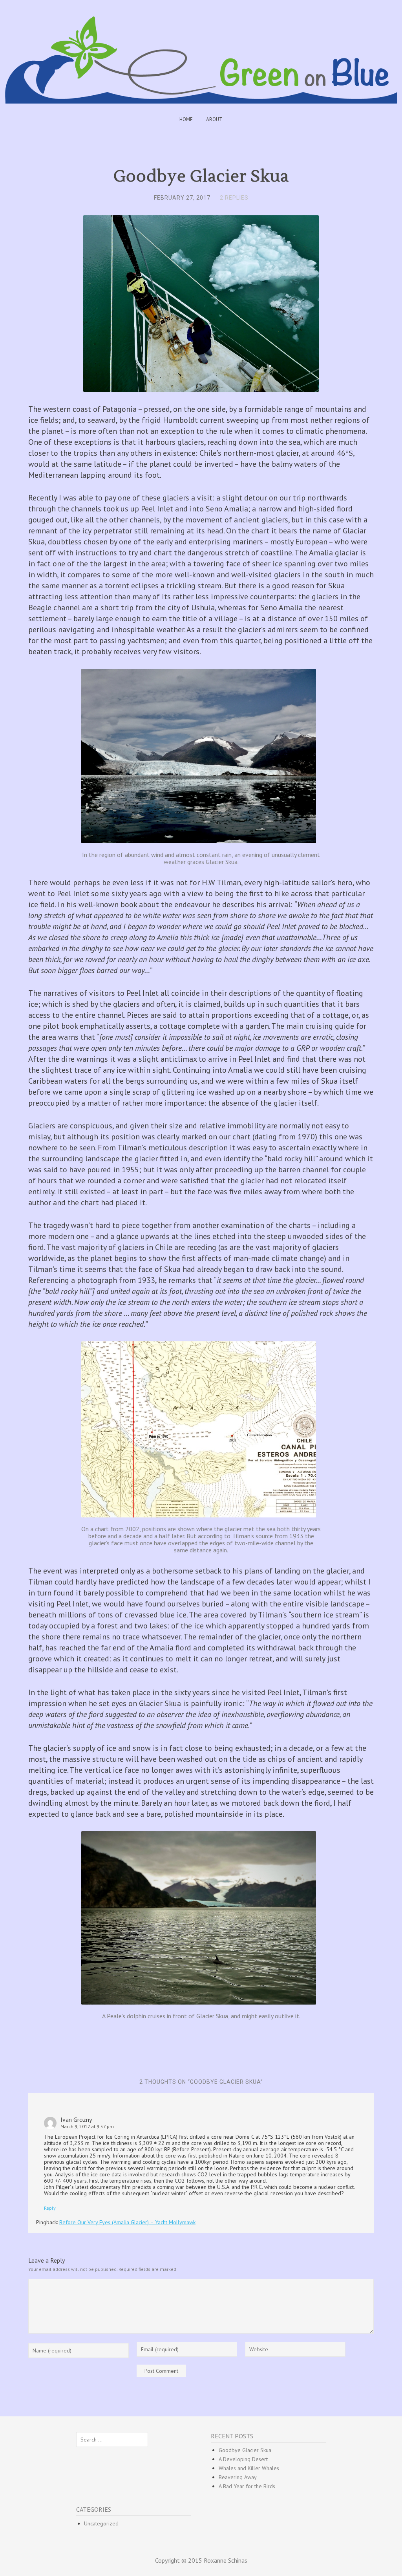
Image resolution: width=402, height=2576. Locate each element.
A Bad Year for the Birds (247, 2486)
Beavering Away (238, 2477)
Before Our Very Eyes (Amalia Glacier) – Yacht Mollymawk (127, 2222)
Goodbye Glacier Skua (245, 2450)
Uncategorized (101, 2523)
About (214, 119)
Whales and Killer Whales (249, 2468)
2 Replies (234, 198)
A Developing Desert (243, 2459)
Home (186, 119)
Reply (50, 2208)
